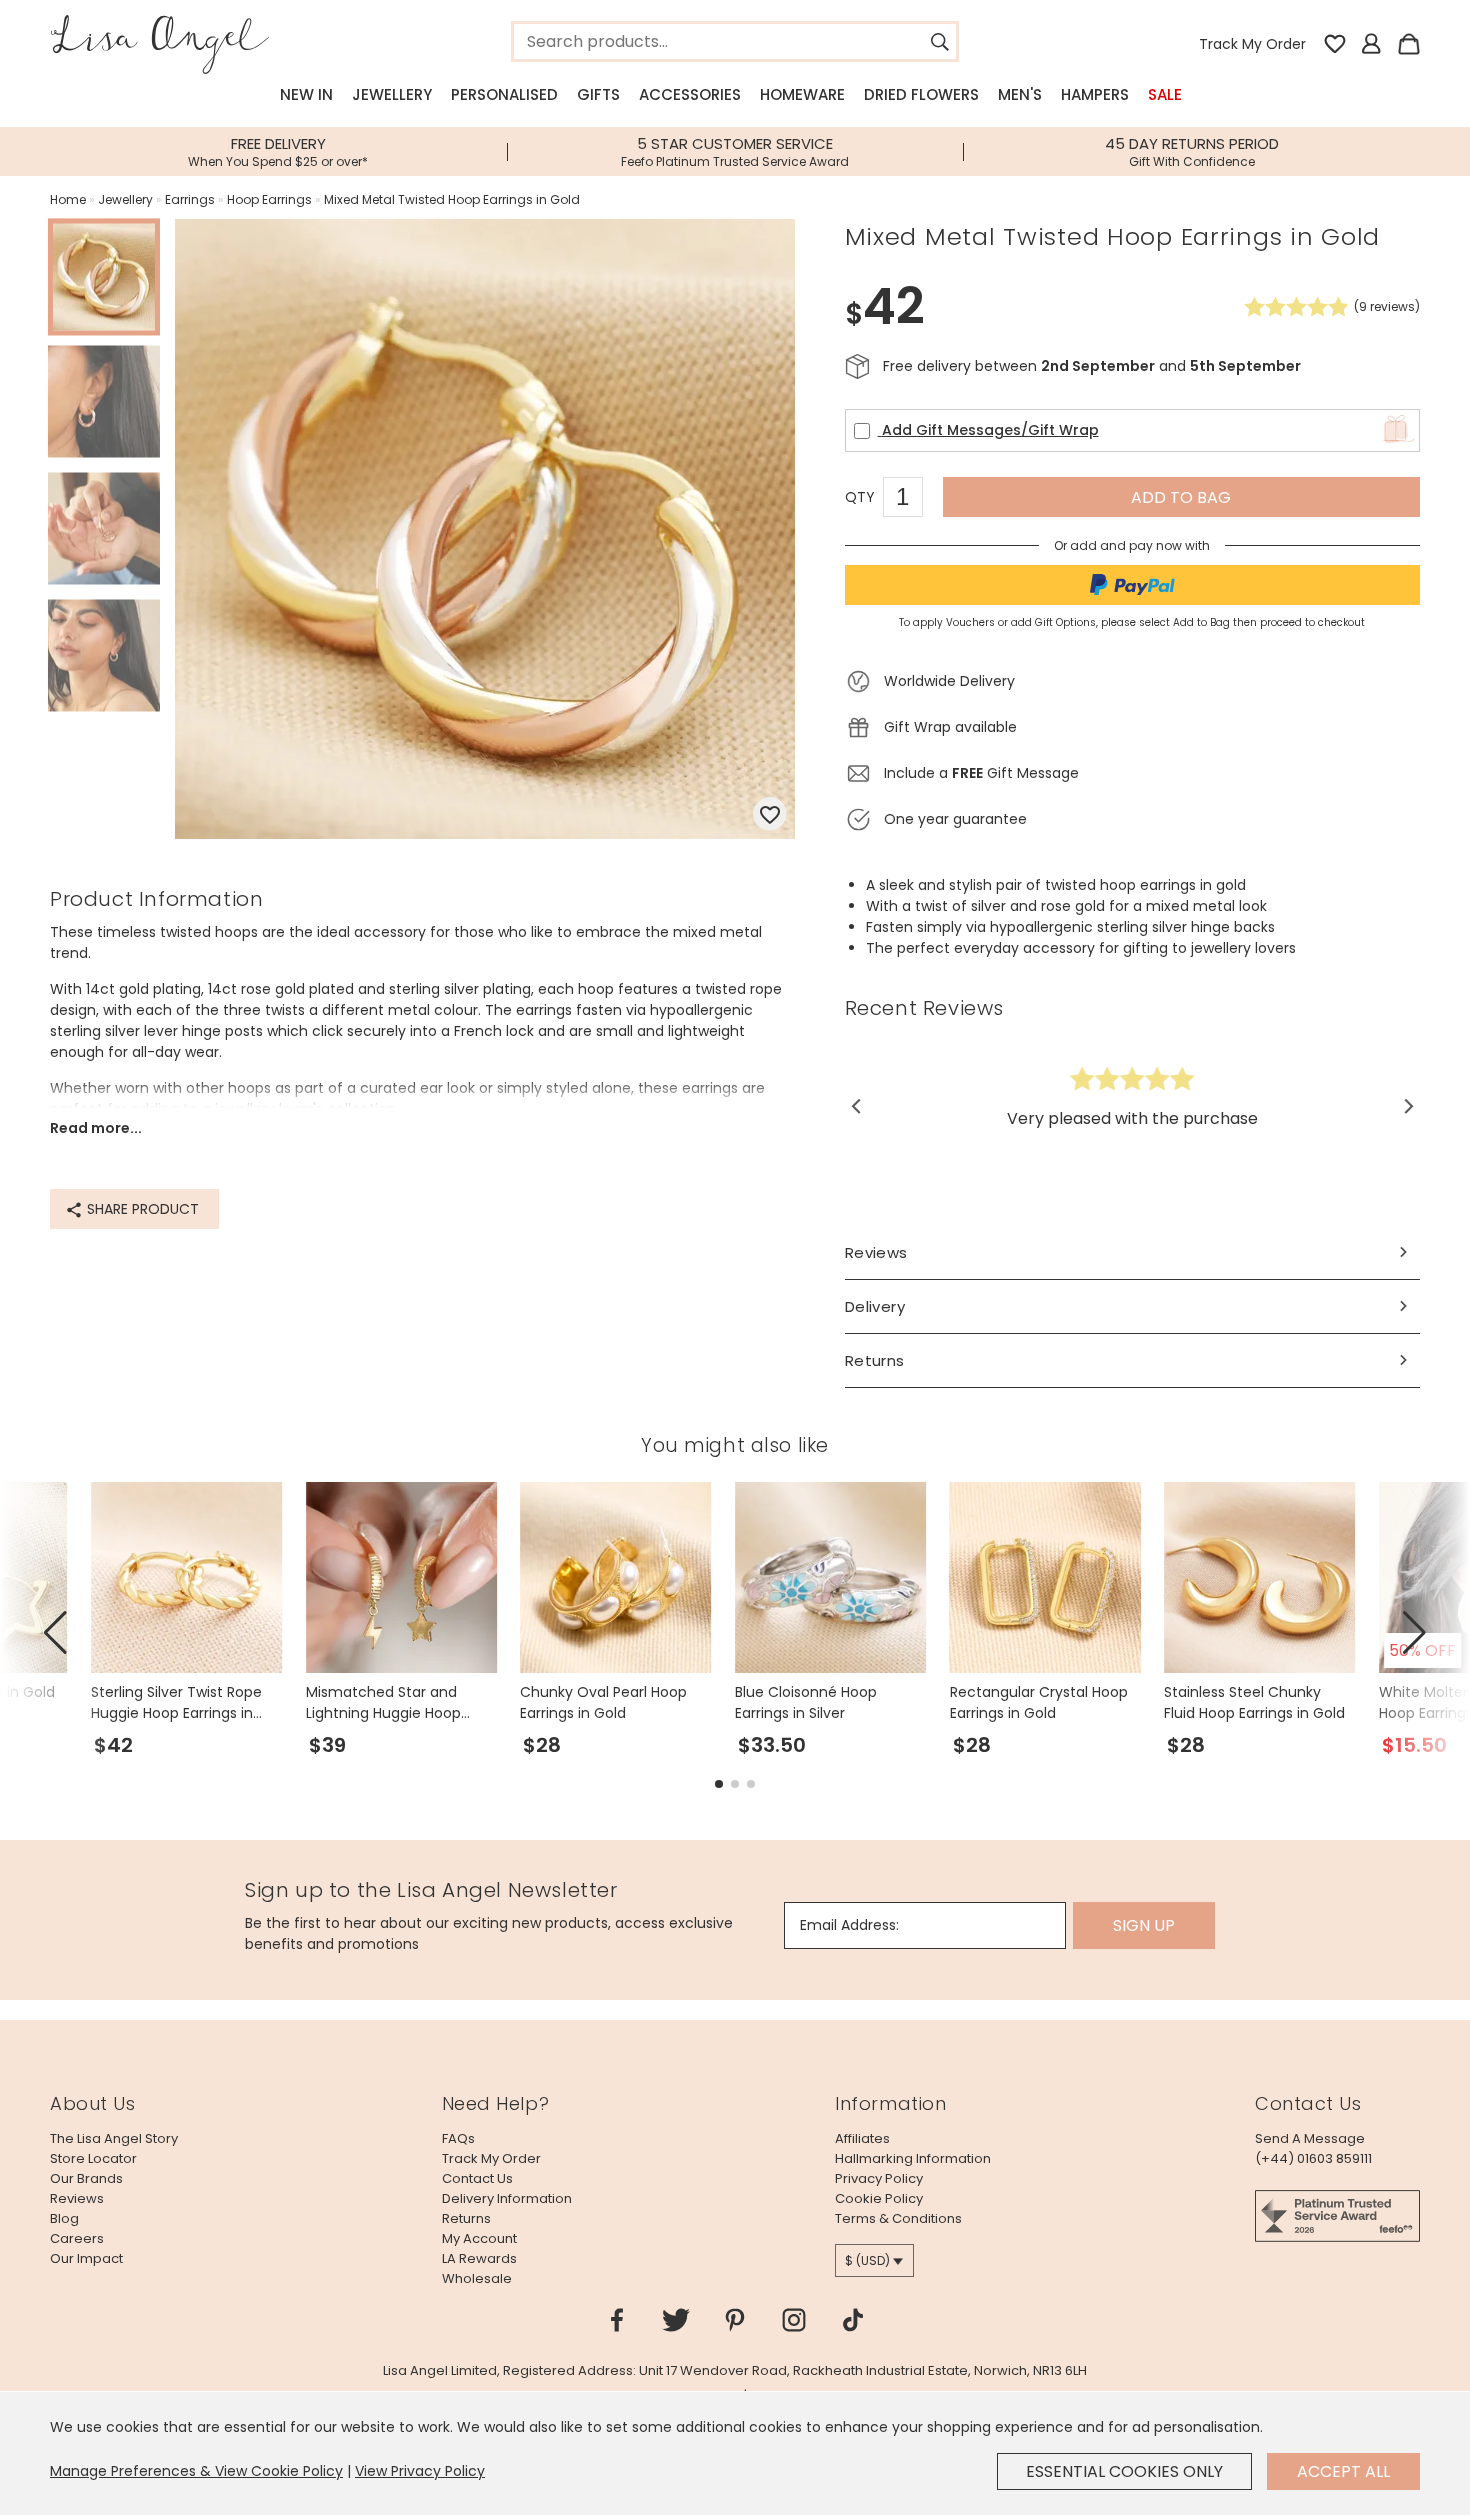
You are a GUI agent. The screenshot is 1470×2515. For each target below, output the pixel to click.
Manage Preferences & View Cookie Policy (196, 2471)
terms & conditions (898, 2218)
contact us (477, 2178)
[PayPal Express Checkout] (1132, 585)
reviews (77, 2198)
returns (466, 2218)
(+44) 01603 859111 (1313, 2158)
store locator (93, 2158)
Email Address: (849, 1925)
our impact (86, 2258)
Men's (1020, 94)
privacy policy (879, 2178)
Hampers (1095, 94)
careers (77, 2238)
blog (64, 2218)
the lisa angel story (114, 2138)
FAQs (458, 2138)
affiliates (862, 2138)
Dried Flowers (921, 94)
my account (479, 2238)
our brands (86, 2178)
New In (306, 94)
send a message (1310, 2138)
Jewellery (392, 94)
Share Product (141, 1209)
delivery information (507, 2198)
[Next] (1407, 1106)
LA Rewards (479, 2258)
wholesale (477, 2278)
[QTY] (913, 500)
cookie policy (879, 2198)
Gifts (598, 94)
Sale (1165, 94)
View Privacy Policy (420, 2471)
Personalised (504, 94)
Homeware (802, 94)
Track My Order (1252, 44)
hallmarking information (913, 2158)
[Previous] (857, 1106)
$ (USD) (867, 2260)
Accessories (690, 94)
